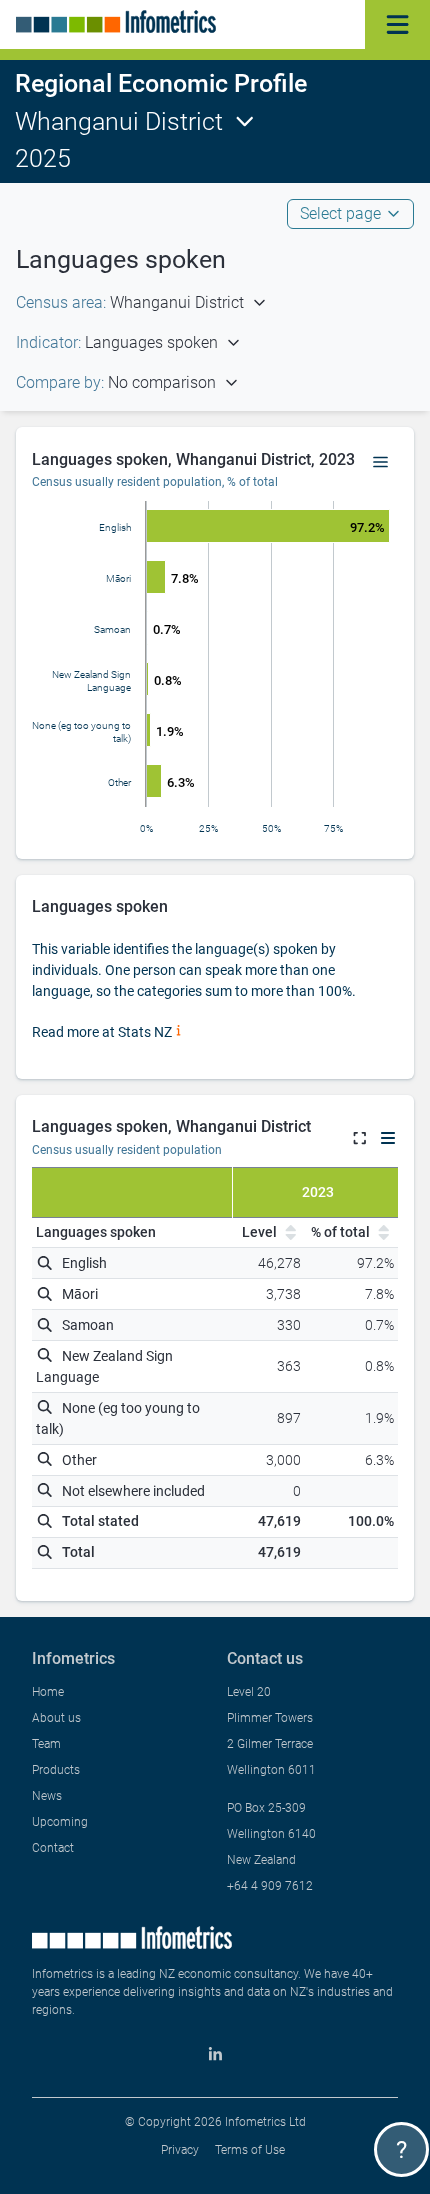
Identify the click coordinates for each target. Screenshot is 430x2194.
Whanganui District (119, 121)
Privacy (180, 2150)
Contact (53, 1848)
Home (48, 1692)
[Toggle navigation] (397, 24)
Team (46, 1744)
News (47, 1796)
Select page (340, 213)
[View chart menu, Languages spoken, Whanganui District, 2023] (381, 463)
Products (56, 1770)
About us (56, 1718)
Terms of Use (250, 2150)
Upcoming (60, 1822)
